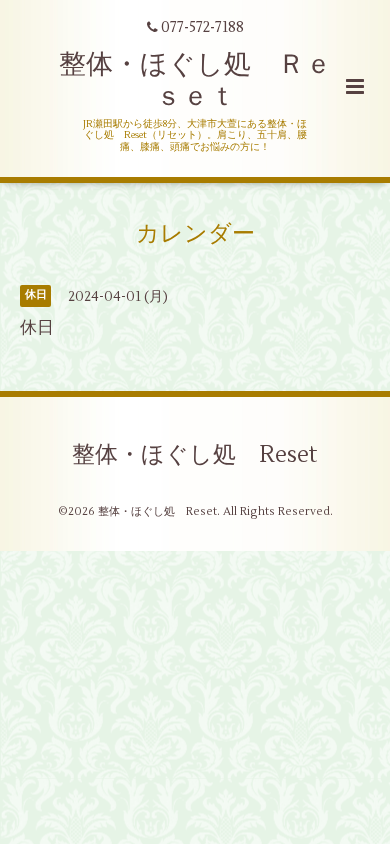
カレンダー (195, 234)
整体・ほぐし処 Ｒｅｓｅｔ (195, 80)
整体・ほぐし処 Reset (195, 455)
